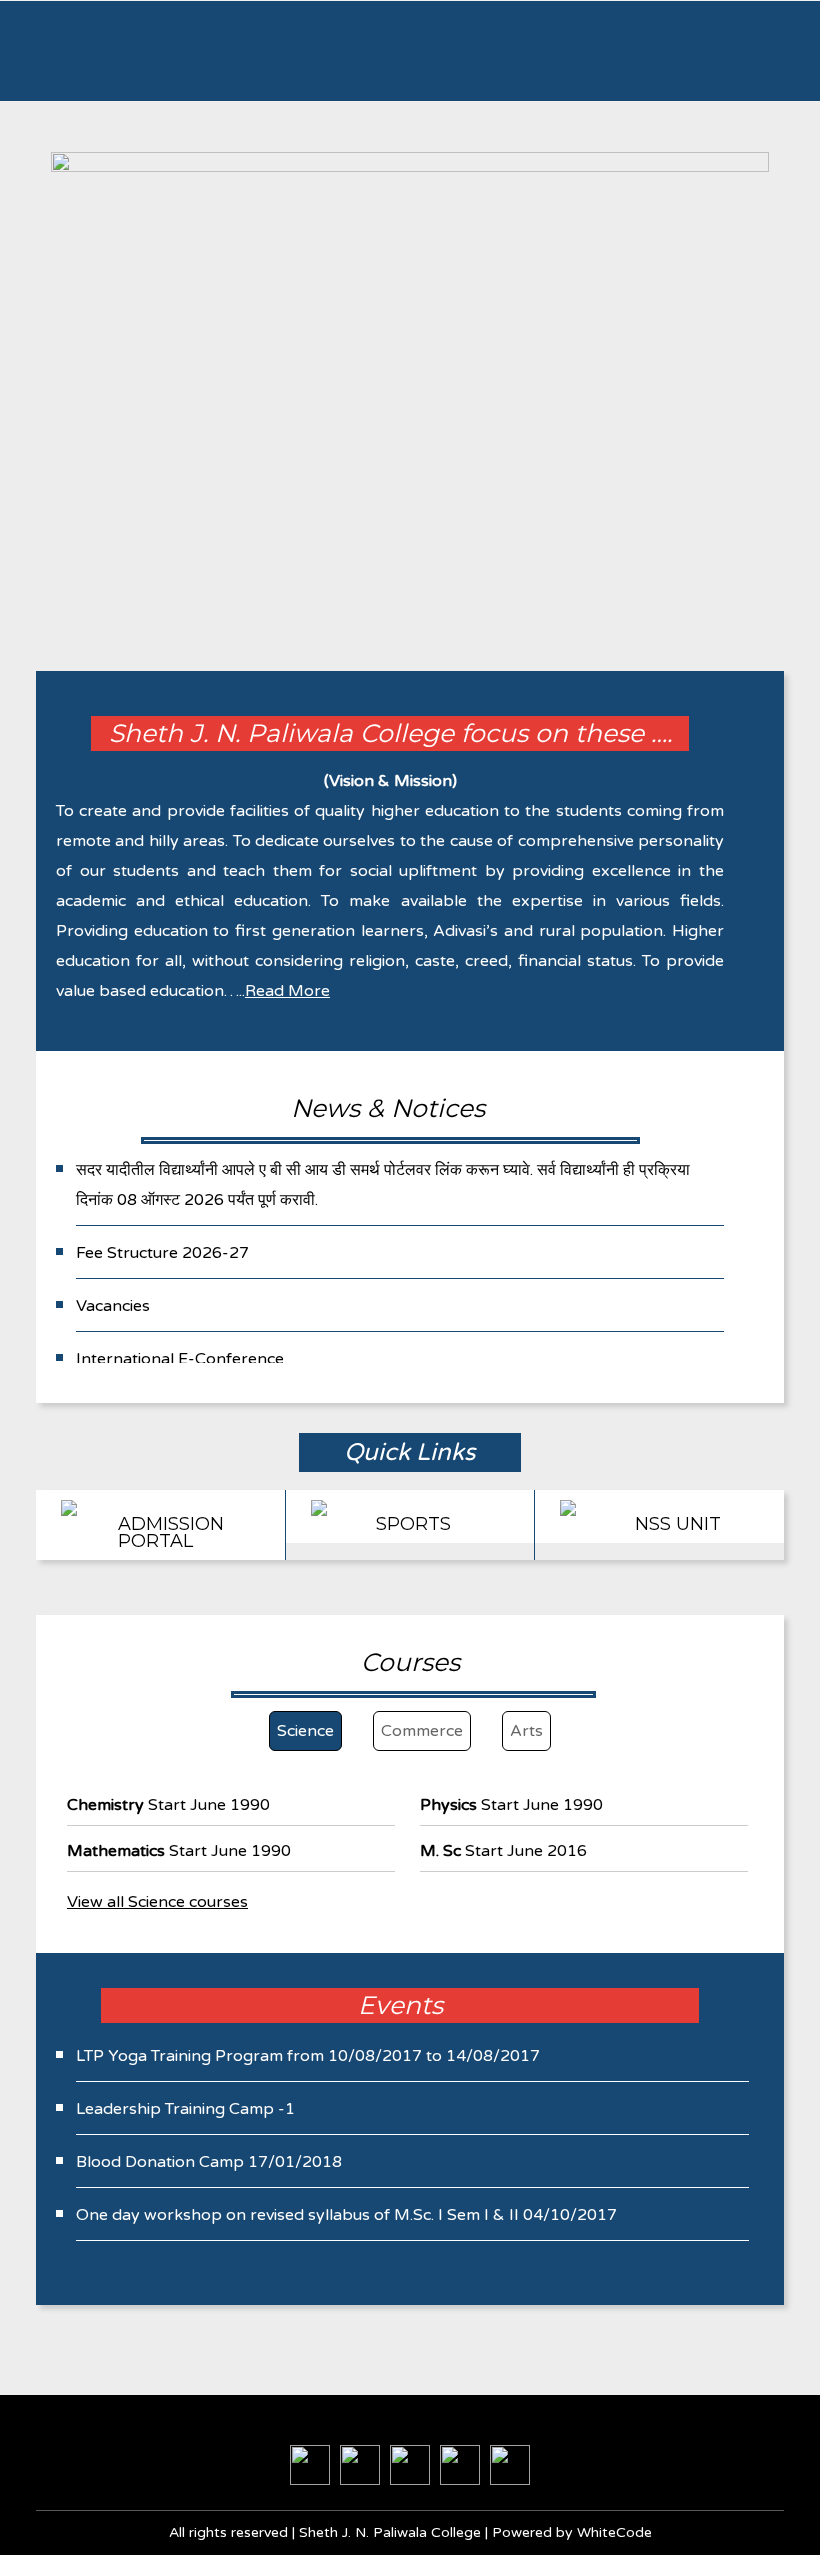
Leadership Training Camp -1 (185, 2109)
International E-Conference (180, 1359)
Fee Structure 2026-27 (162, 1253)
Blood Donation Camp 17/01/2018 (209, 2162)
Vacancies (113, 1306)
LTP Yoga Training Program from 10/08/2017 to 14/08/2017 (308, 2056)
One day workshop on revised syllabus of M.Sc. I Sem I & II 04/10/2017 (346, 2215)
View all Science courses (157, 1902)
